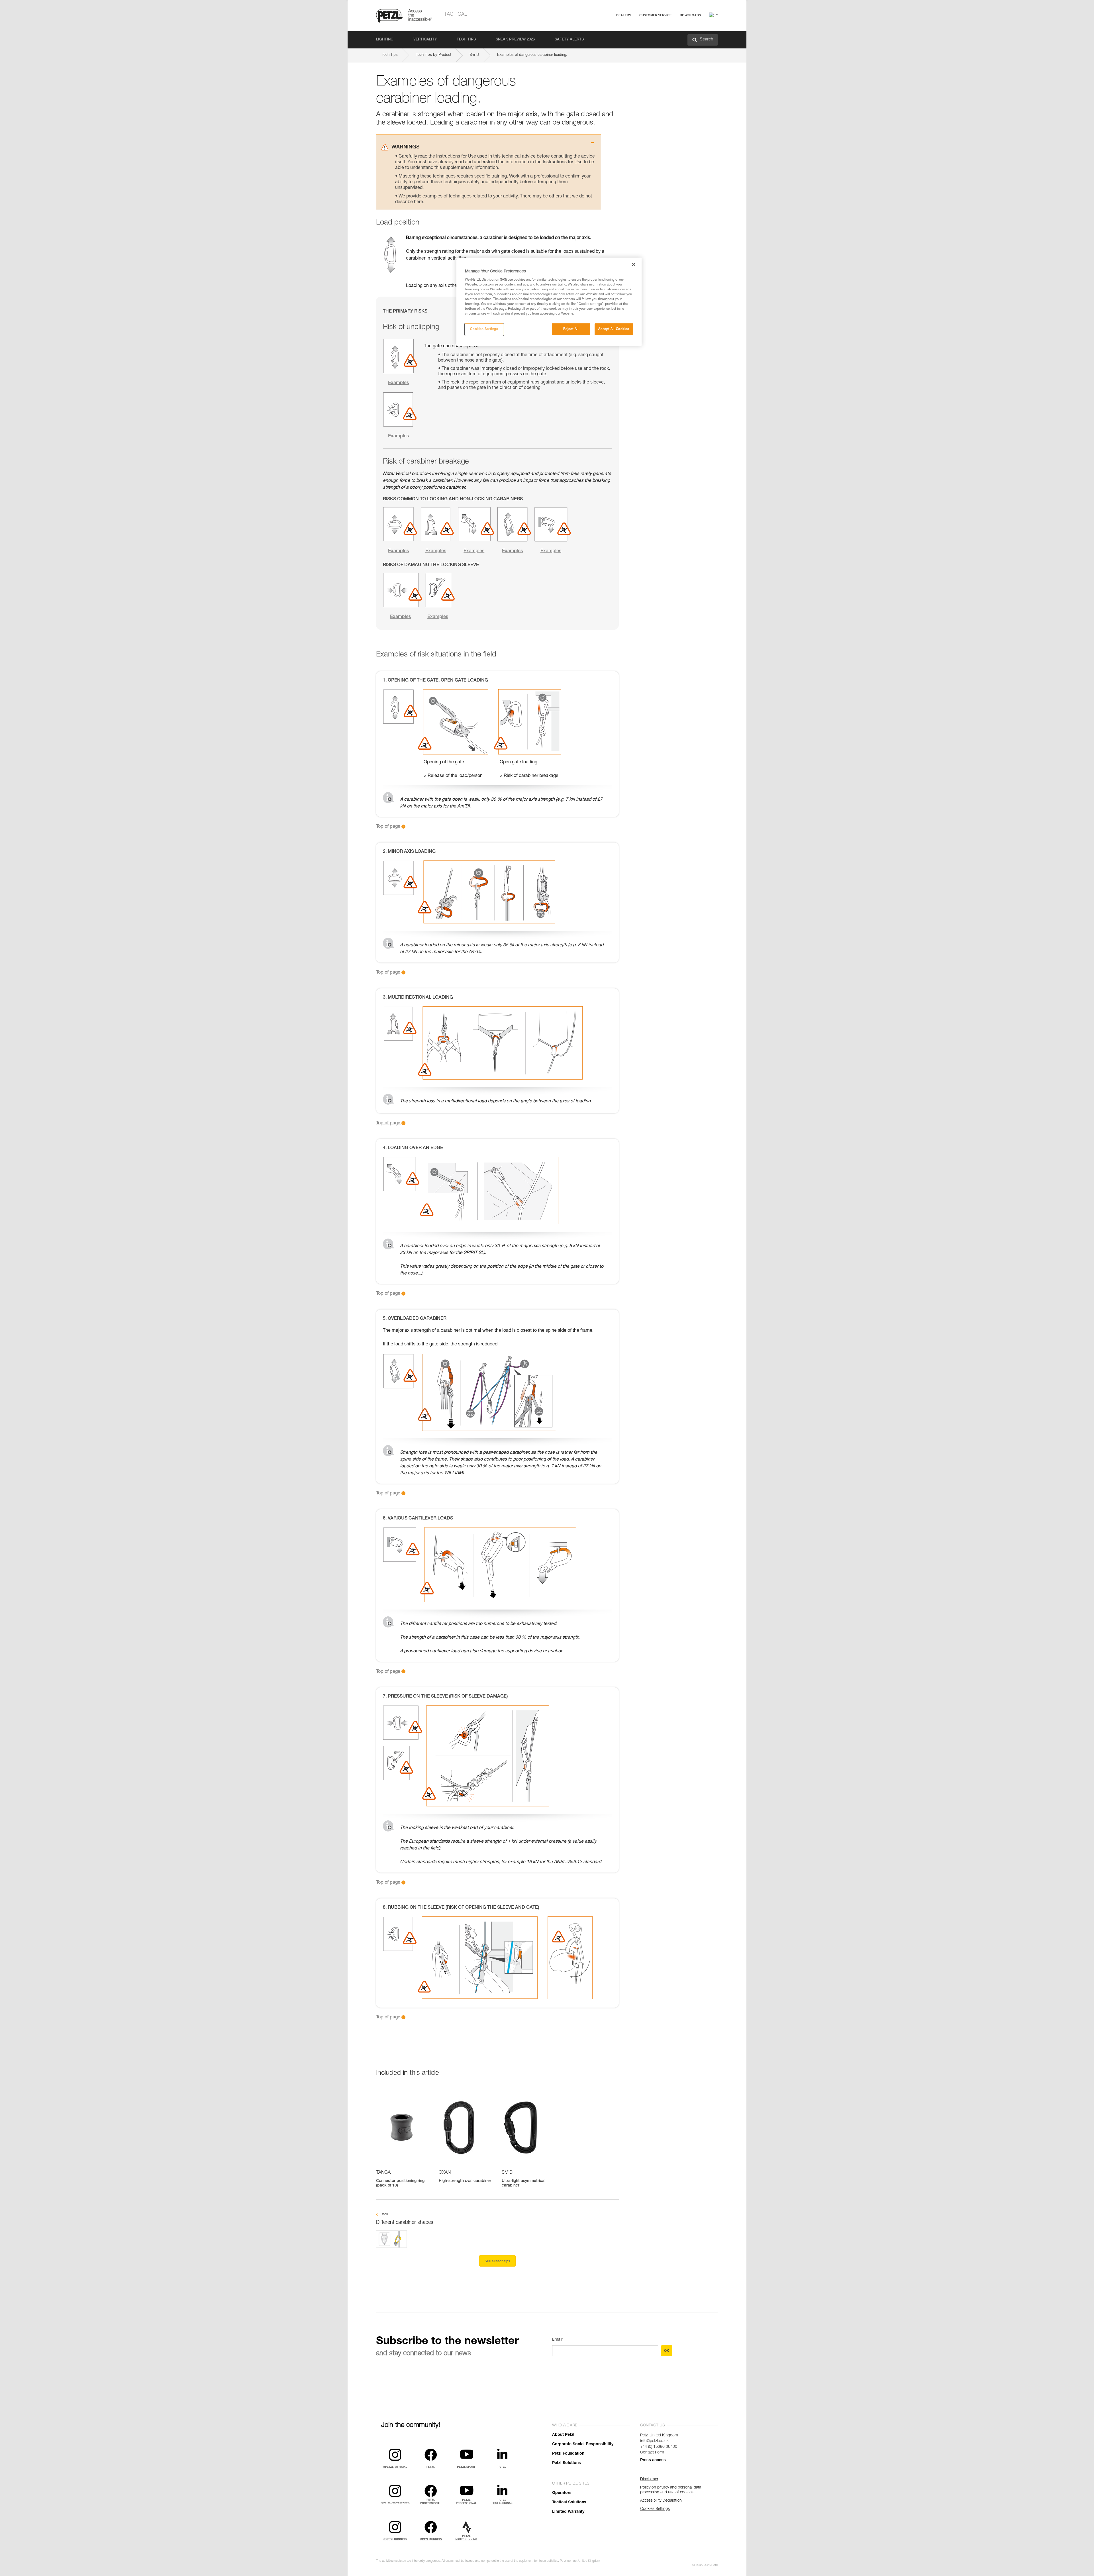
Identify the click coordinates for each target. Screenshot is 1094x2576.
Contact (633, 37)
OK (667, 2351)
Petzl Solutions (567, 2463)
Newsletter (635, 45)
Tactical (456, 15)
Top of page (389, 827)
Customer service (655, 15)
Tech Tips (466, 40)
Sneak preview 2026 (515, 40)
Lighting (385, 40)
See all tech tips (497, 2261)
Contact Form (652, 2453)
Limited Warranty (568, 2512)
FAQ (630, 29)
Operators (562, 2493)
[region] (549, 302)
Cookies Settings (484, 329)
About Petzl (563, 2435)
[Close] (634, 264)
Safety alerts (569, 40)
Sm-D (474, 55)
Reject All (571, 329)
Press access (653, 2460)
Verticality (425, 40)
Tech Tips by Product (434, 55)
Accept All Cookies (614, 329)
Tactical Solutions (569, 2502)
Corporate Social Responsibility (583, 2444)
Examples (398, 383)
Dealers (624, 15)
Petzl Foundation (568, 2454)
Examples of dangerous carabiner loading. (532, 55)
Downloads (690, 15)
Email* (558, 2340)
